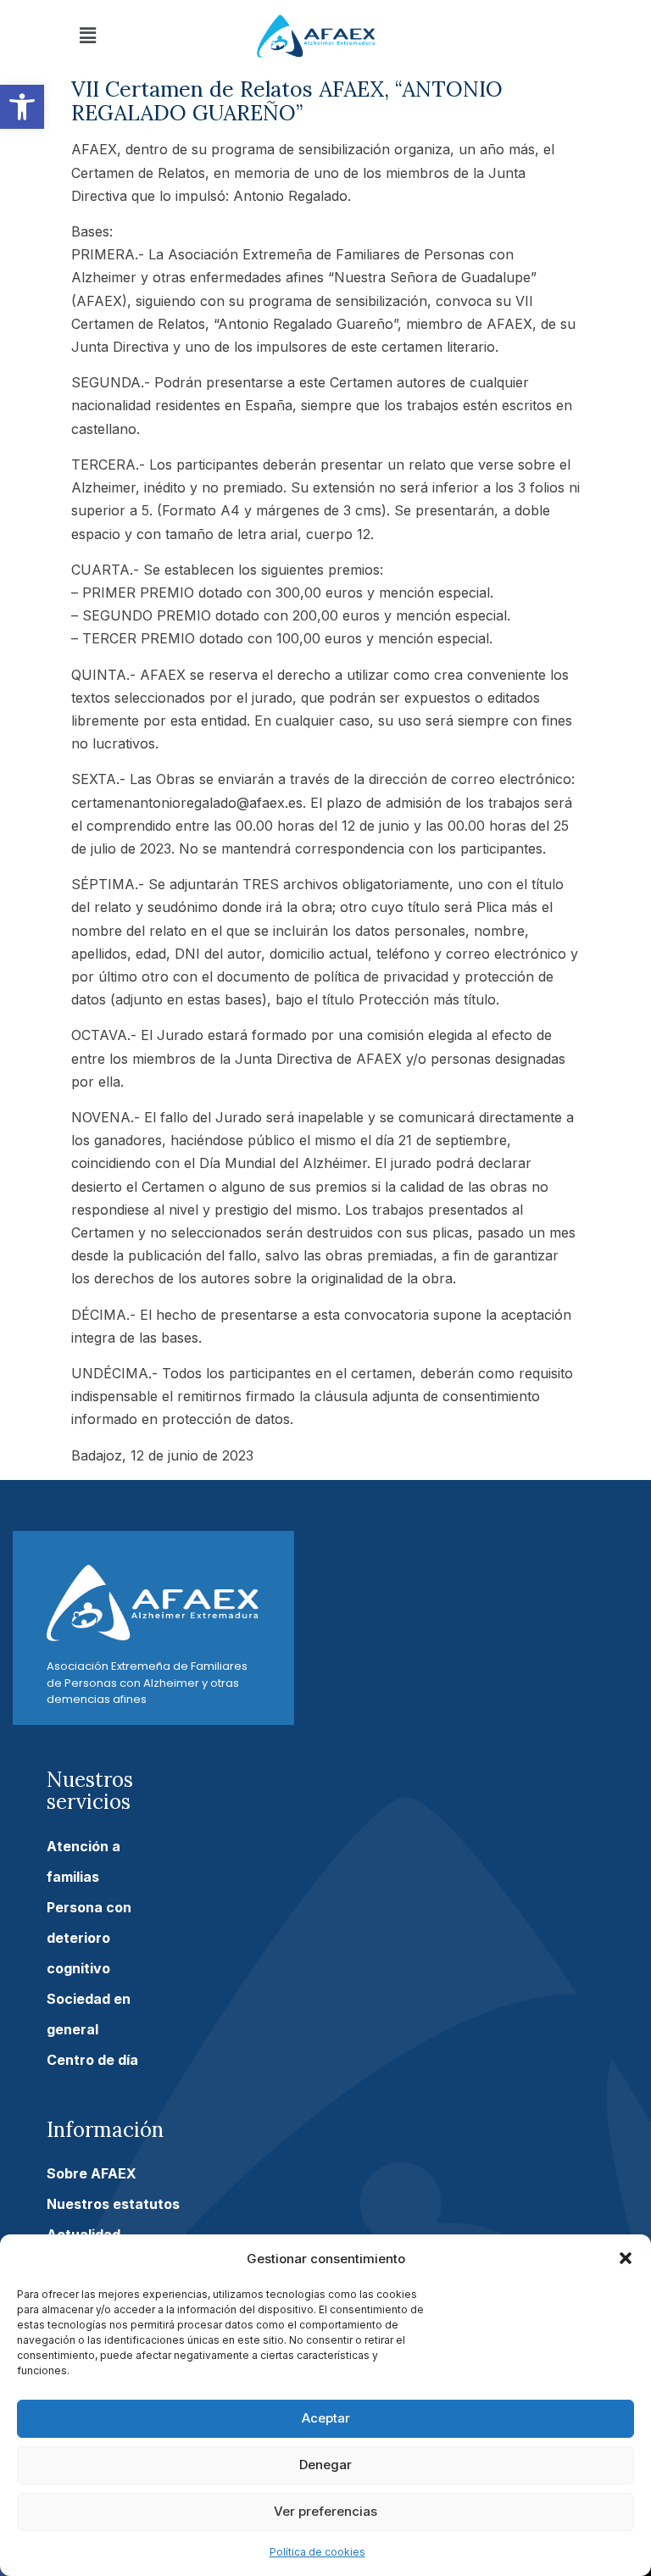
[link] (22, 107)
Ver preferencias (325, 2511)
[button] (626, 2258)
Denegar (325, 2465)
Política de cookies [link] (317, 2552)
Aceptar (326, 2418)
